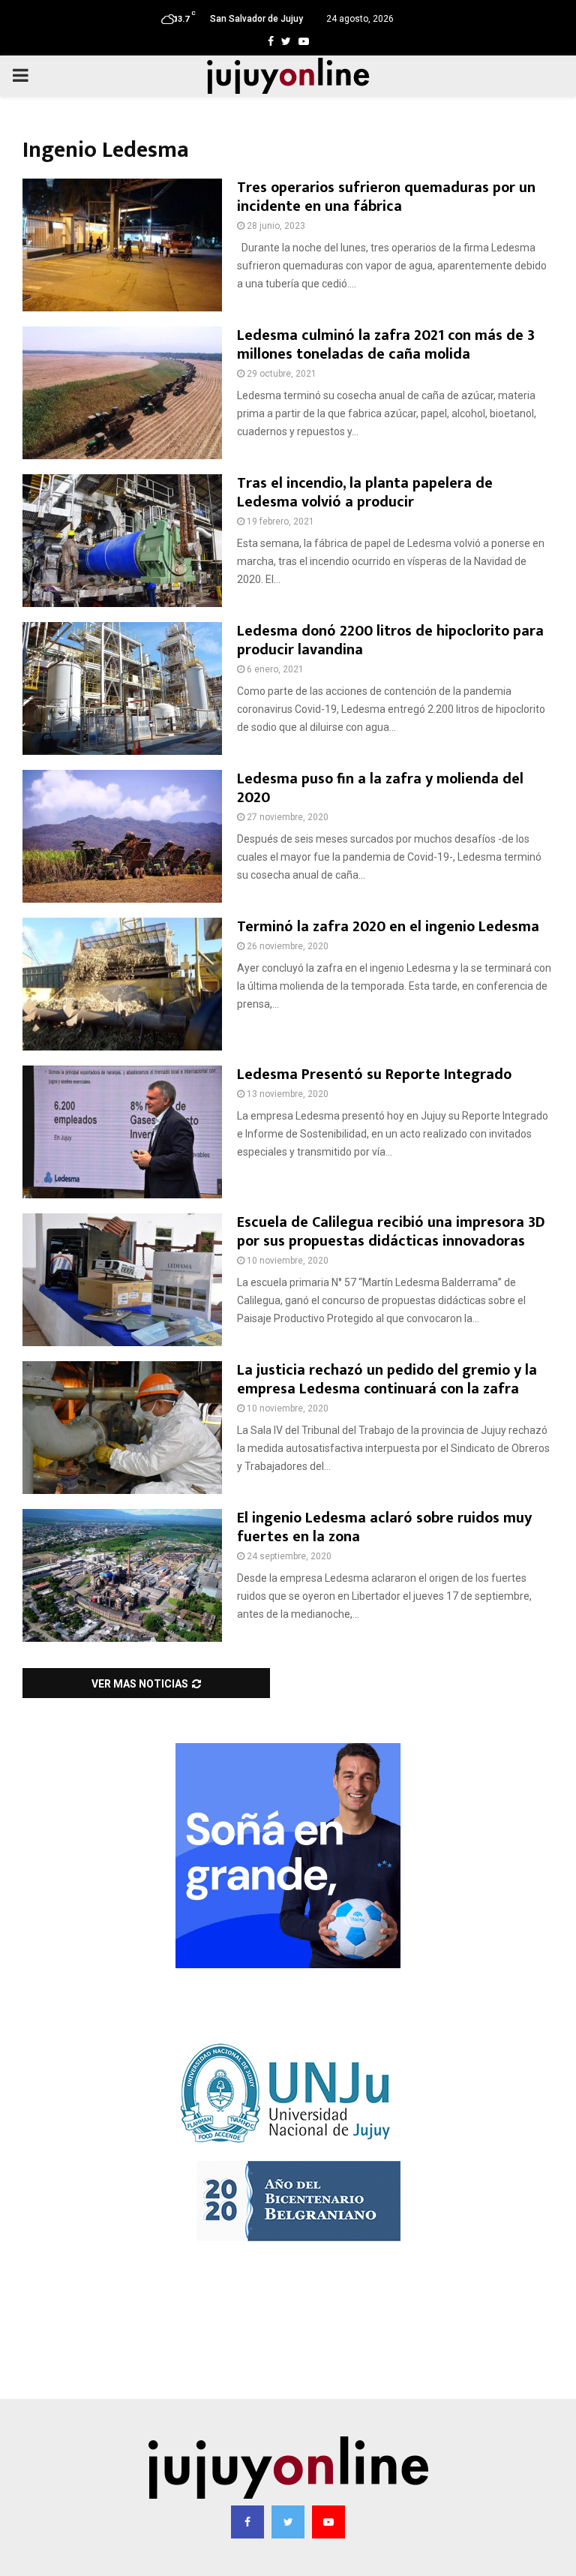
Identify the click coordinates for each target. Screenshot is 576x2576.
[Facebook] (247, 2522)
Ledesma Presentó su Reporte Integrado (374, 1075)
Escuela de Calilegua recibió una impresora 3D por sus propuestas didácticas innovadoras (391, 1232)
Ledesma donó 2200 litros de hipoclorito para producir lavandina (390, 640)
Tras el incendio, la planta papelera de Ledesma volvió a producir (365, 493)
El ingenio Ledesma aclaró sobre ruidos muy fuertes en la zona (384, 1527)
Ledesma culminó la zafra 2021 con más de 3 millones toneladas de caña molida (386, 345)
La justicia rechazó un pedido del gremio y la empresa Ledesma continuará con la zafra (387, 1380)
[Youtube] (328, 2522)
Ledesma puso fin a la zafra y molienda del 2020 (380, 788)
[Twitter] (288, 2522)
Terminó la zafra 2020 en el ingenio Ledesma (388, 927)
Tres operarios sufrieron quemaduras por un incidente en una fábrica (386, 197)
